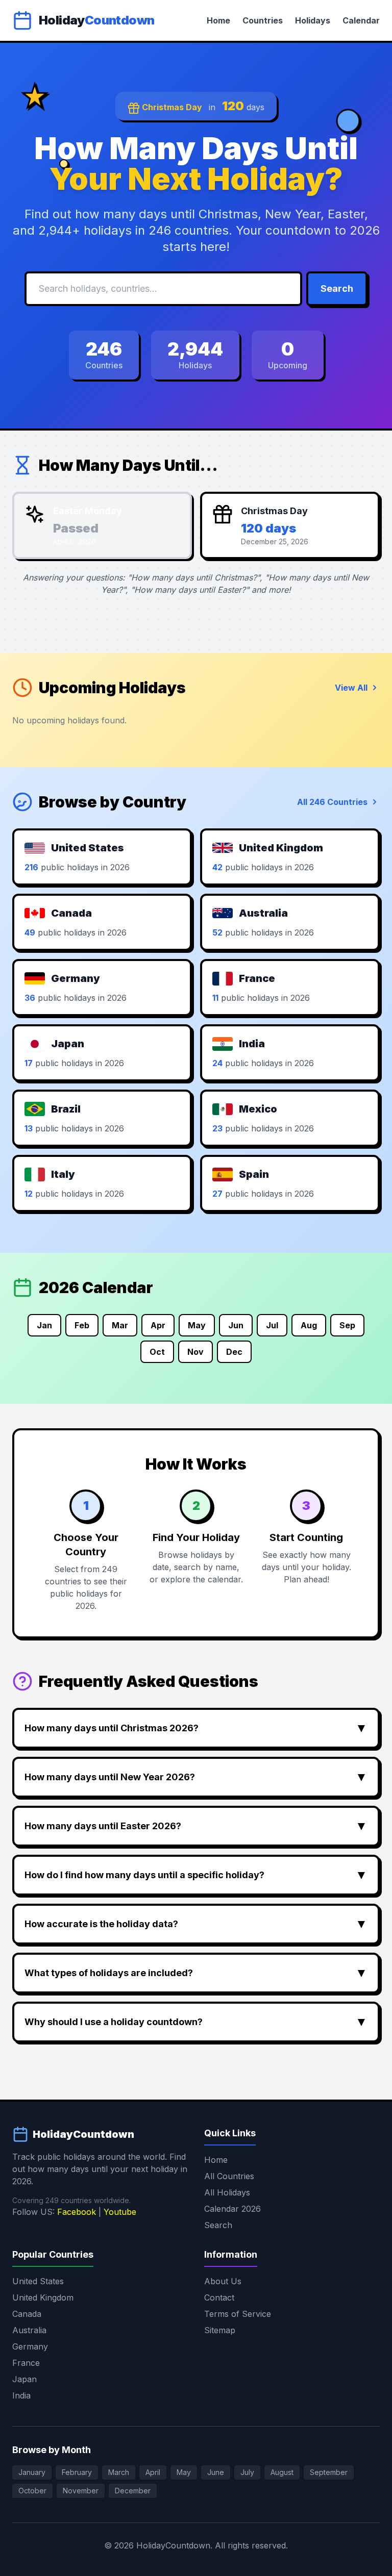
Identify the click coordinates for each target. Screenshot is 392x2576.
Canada (27, 2314)
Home (218, 20)
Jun (236, 1325)
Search (337, 288)
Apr (158, 1325)
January (32, 2472)
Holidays (313, 20)
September (329, 2472)
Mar (120, 1325)
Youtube (120, 2212)
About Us (223, 2281)
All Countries (229, 2176)
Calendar (361, 20)
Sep (347, 1325)
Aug (309, 1325)
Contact (219, 2297)
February (77, 2472)
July (247, 2472)
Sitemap (220, 2330)
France (26, 2363)
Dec (234, 1352)
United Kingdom (43, 2297)
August (282, 2472)
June (216, 2472)
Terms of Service (238, 2314)
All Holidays (227, 2192)
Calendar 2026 (232, 2209)
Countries (263, 20)
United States (38, 2281)
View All (351, 688)
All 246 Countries (332, 802)
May (197, 1325)
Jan (44, 1325)
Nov (195, 1352)
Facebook (77, 2212)
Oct (157, 1352)
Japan (24, 2379)
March (119, 2472)
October (32, 2491)
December (133, 2491)
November (81, 2491)
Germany (30, 2346)
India (21, 2395)
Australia (29, 2330)
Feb (82, 1325)
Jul (272, 1325)
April (153, 2472)
